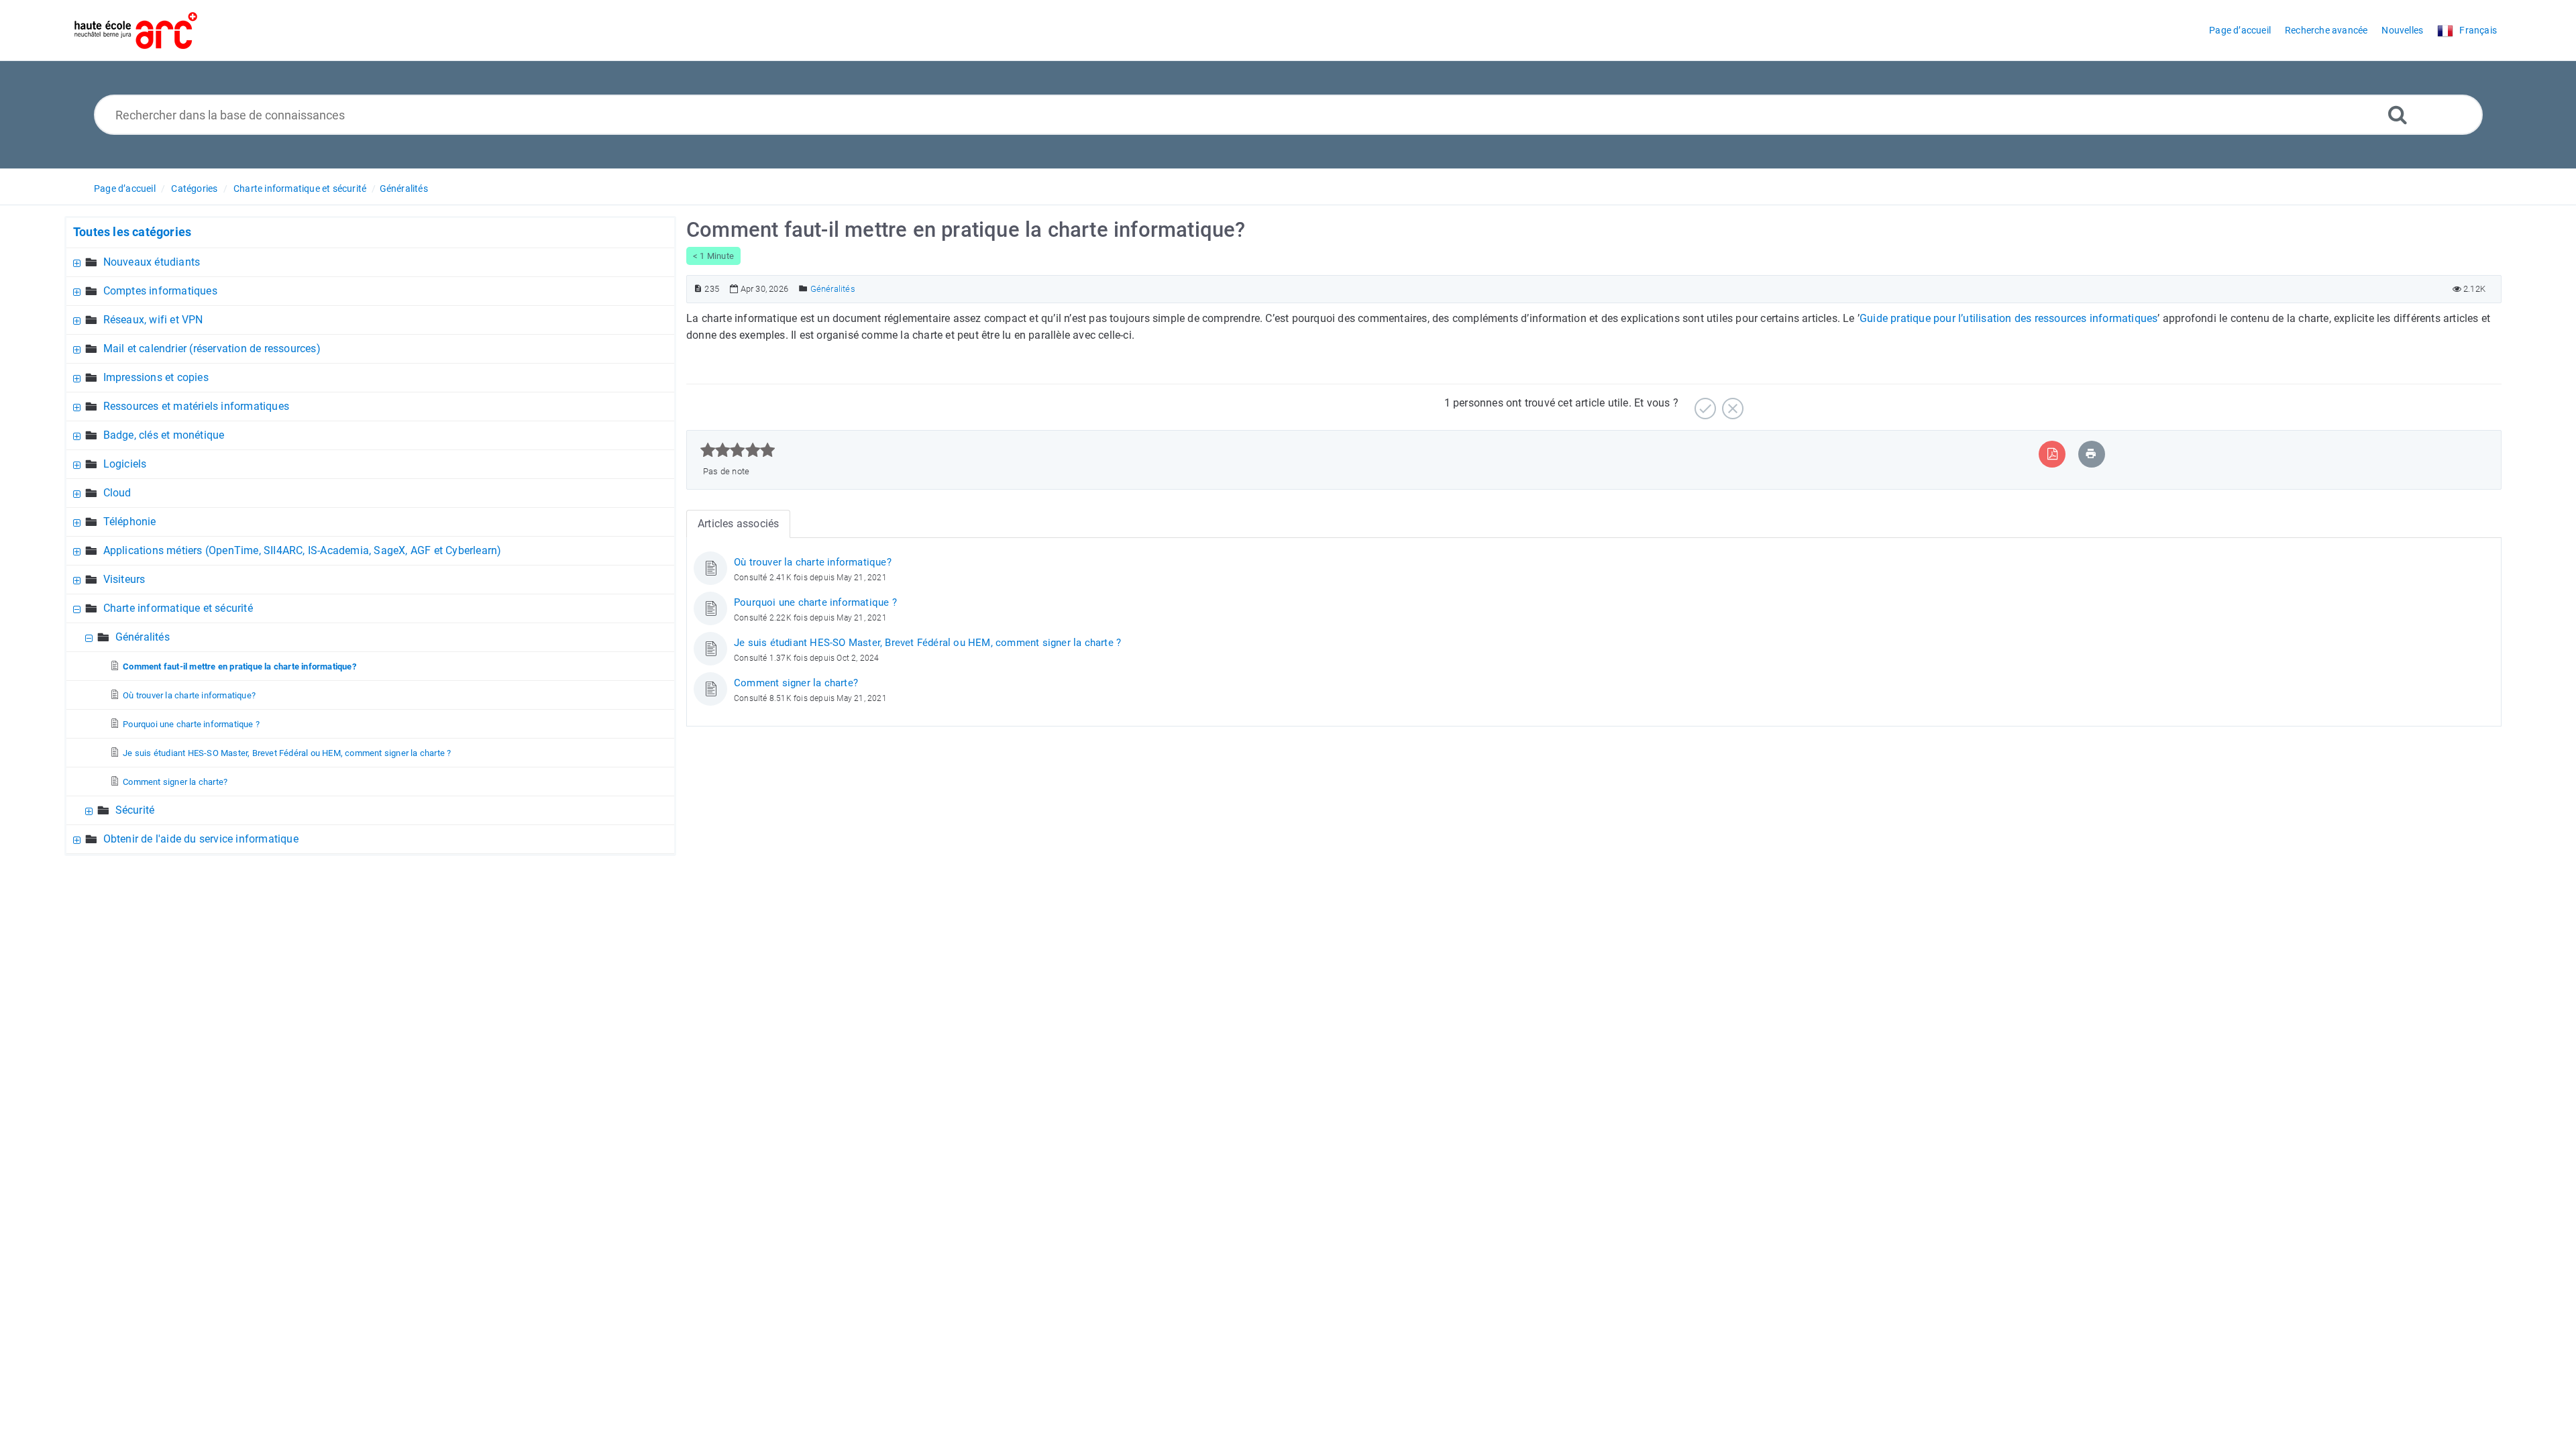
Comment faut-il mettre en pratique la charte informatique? (239, 666)
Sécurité (135, 810)
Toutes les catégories (132, 232)
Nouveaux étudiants (152, 262)
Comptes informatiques (160, 291)
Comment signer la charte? (175, 782)
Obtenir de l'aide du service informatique (201, 839)
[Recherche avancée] (2398, 114)
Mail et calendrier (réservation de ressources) (212, 348)
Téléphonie (130, 522)
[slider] (738, 450)
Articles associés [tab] (738, 524)
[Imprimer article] (2091, 454)
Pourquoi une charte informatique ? (191, 724)
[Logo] (136, 31)
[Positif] (1704, 404)
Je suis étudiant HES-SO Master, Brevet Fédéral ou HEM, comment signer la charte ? (287, 753)
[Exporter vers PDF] (2052, 454)
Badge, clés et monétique (164, 435)
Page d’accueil (125, 189)
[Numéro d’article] (698, 289)
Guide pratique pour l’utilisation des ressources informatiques (2008, 318)
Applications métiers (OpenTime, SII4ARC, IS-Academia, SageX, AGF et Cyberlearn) (303, 550)
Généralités (404, 189)
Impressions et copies (156, 377)
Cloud (117, 493)
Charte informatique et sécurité (300, 189)
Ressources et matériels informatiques (196, 406)
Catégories (194, 189)
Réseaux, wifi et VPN (153, 320)
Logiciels (125, 464)
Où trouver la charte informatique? (189, 695)
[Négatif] (1731, 404)
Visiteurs (124, 579)
